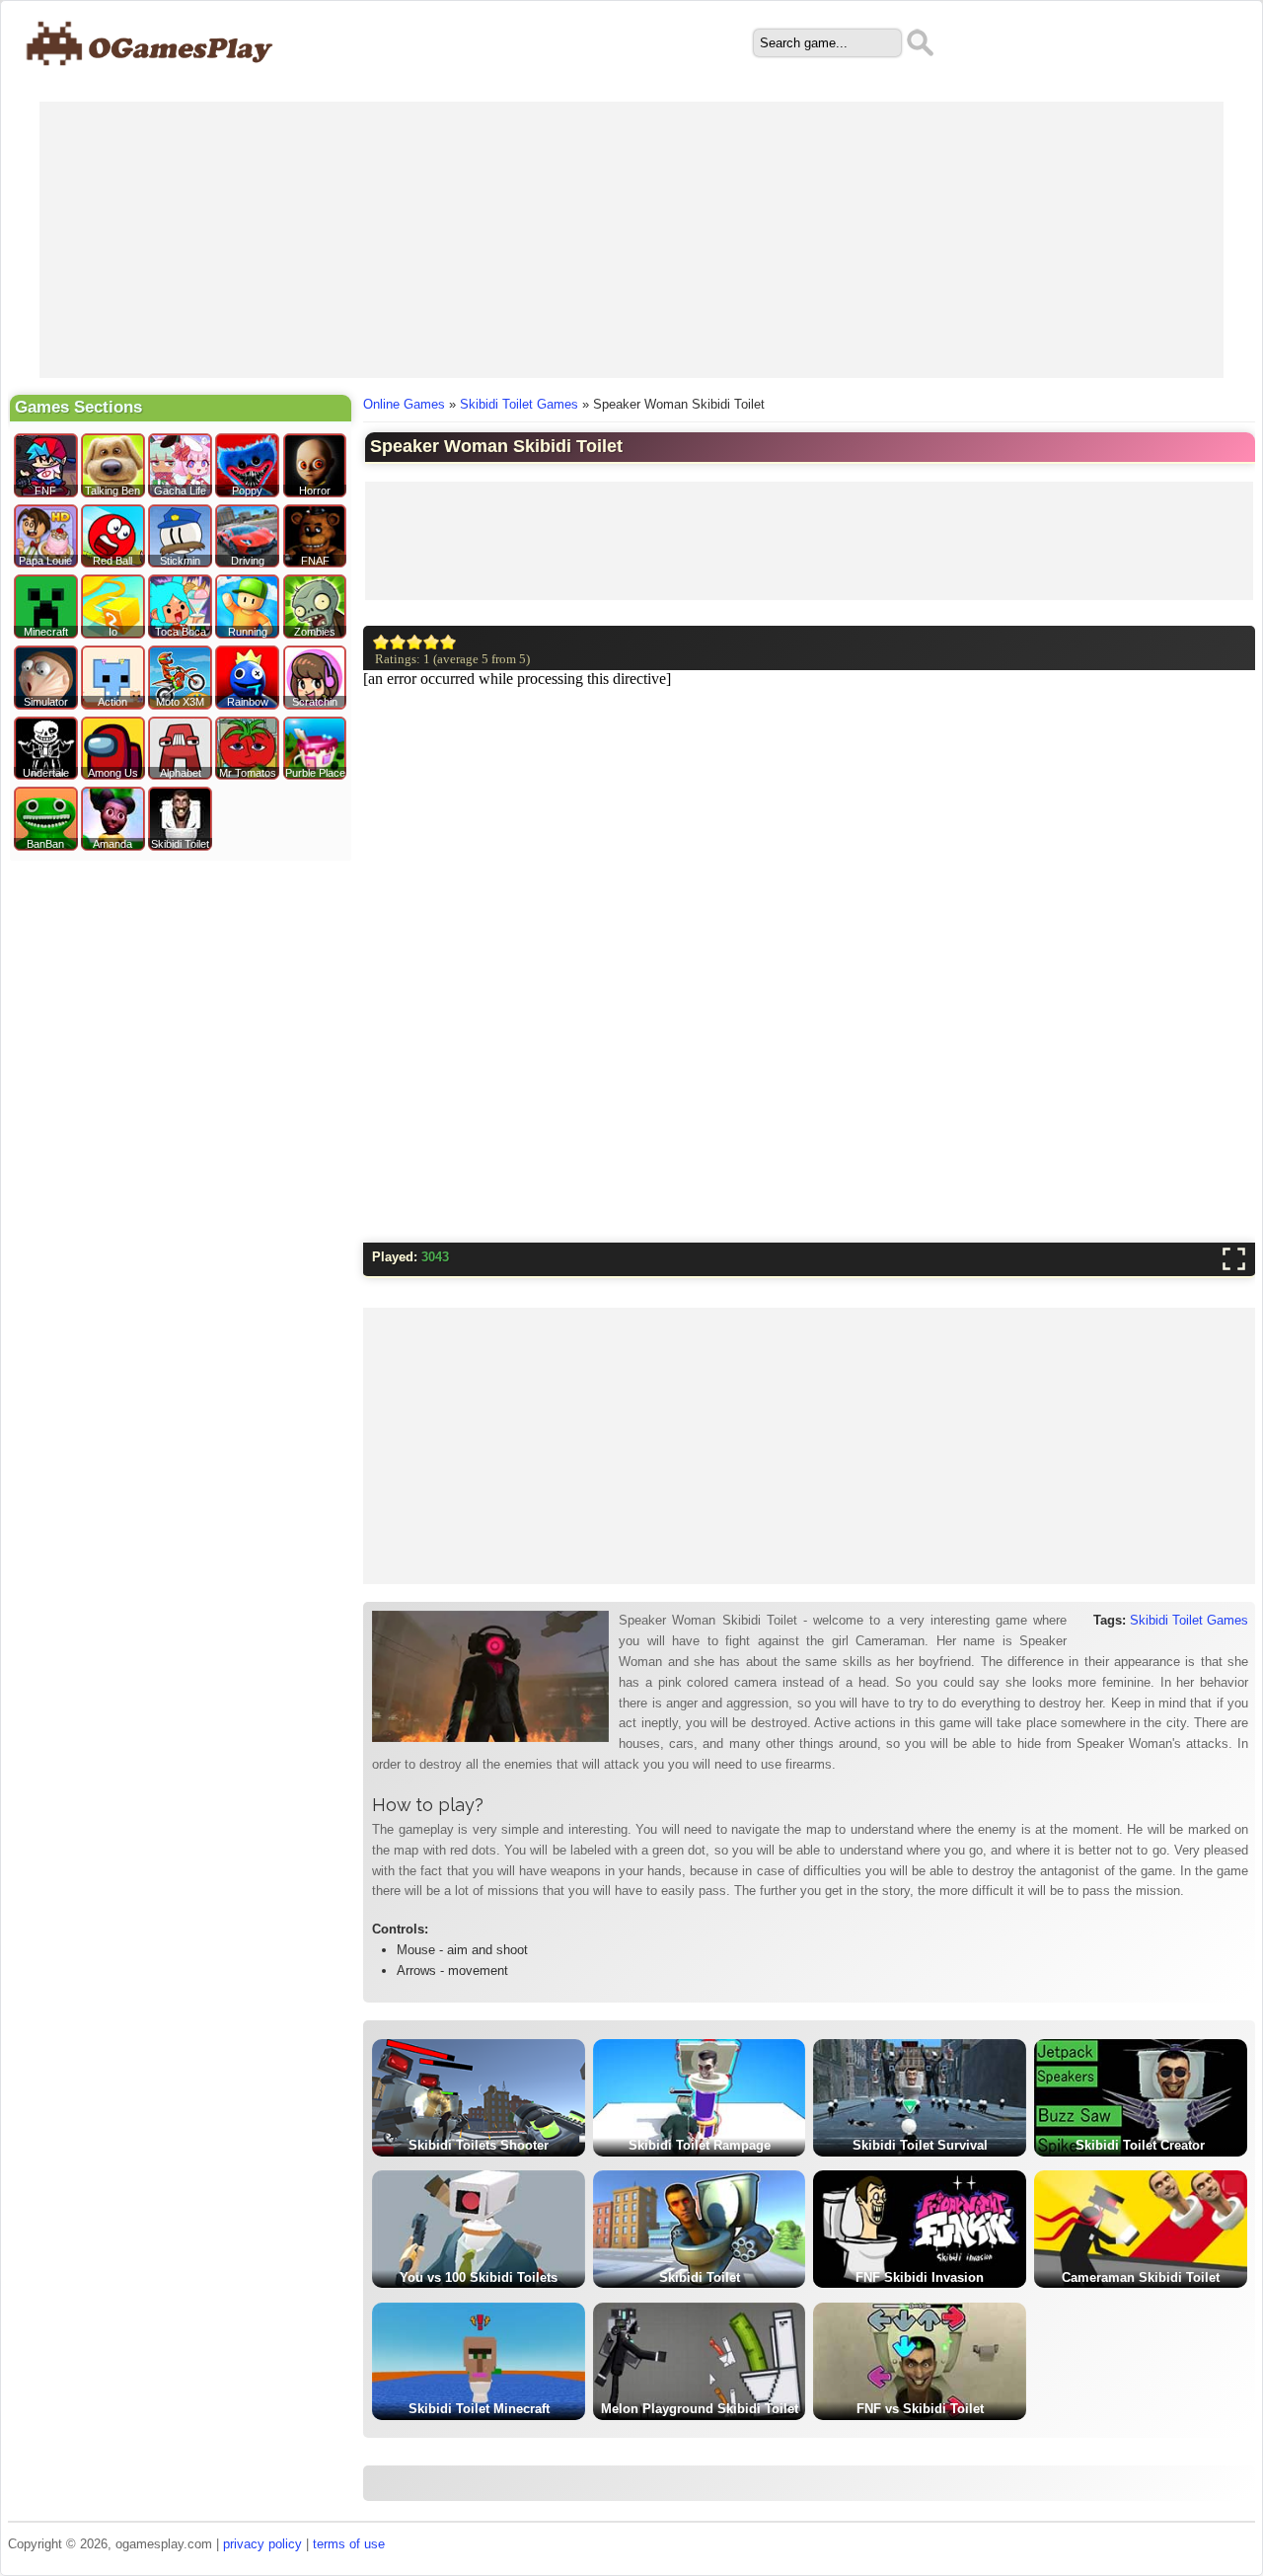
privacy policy (262, 2544)
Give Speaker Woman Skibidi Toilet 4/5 (432, 642)
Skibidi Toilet (700, 2277)
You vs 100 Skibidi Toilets (479, 2277)
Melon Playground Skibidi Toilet (700, 2409)
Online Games (404, 404)
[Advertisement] (631, 240)
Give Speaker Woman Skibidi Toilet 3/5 (415, 642)
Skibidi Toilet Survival (920, 2145)
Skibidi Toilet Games (519, 404)
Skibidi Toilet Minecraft (479, 2409)
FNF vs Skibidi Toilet (920, 2409)
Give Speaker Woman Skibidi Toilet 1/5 (381, 642)
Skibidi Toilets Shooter (479, 2145)
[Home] (150, 76)
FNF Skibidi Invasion (920, 2277)
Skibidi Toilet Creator (1140, 2145)
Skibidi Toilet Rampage (700, 2145)
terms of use (349, 2544)
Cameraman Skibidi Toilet (1141, 2277)
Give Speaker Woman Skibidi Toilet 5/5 (448, 642)
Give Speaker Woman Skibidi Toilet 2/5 (398, 642)
